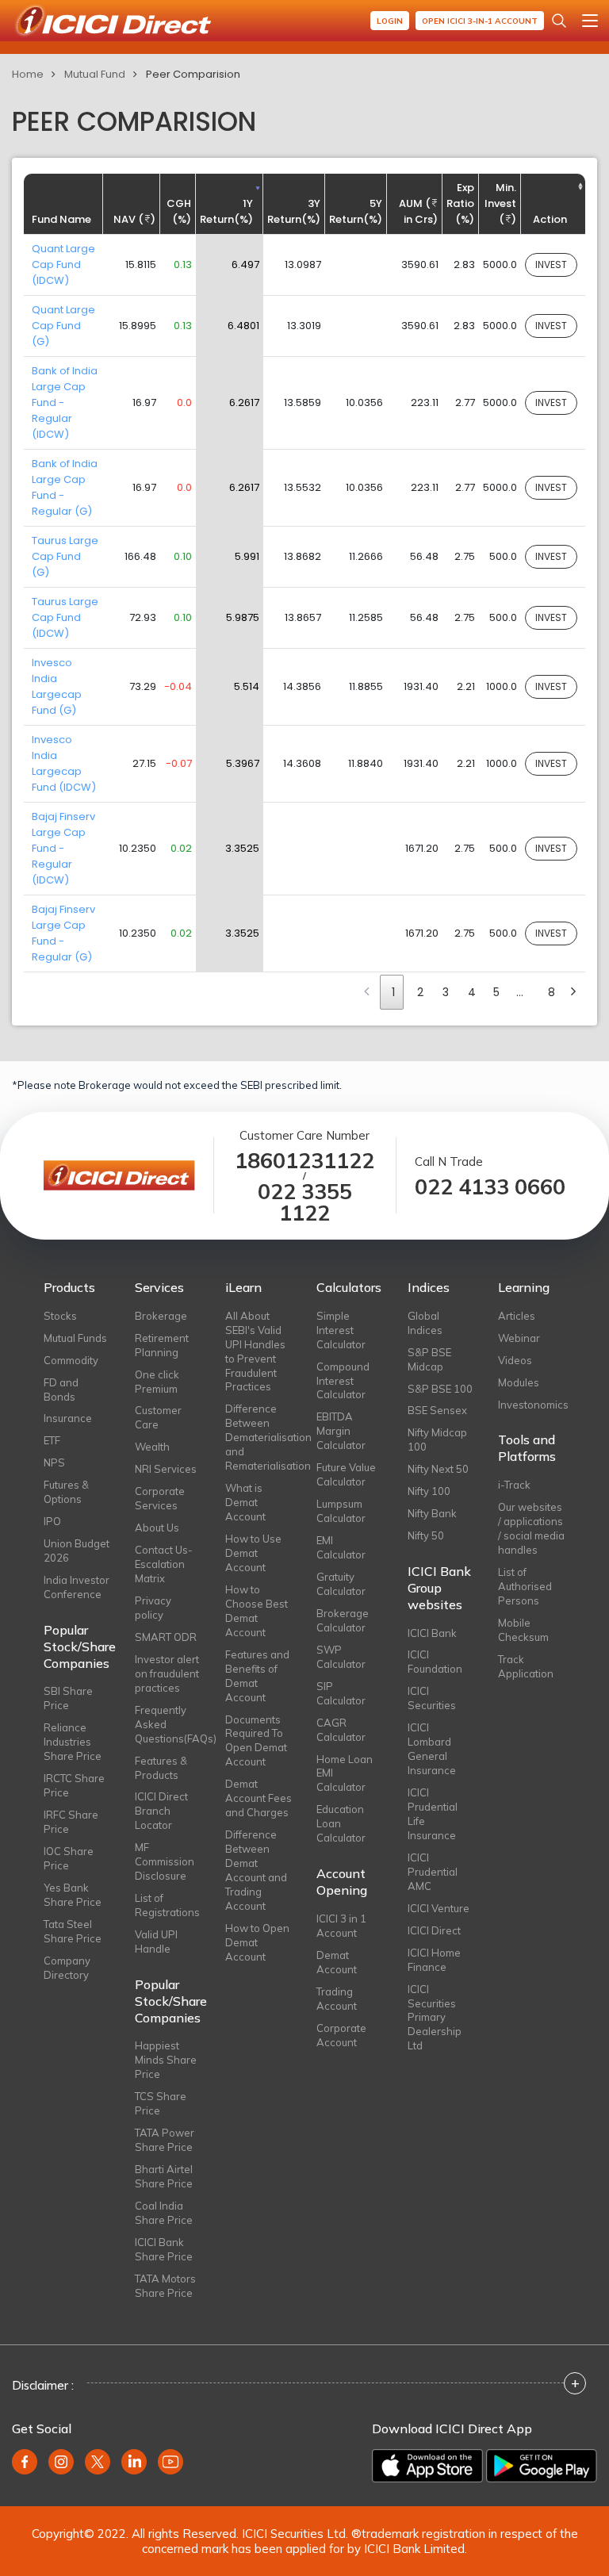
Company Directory (67, 1968)
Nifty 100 (429, 1491)
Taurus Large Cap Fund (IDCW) (65, 617)
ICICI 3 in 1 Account (341, 1926)
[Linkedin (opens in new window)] (134, 2462)
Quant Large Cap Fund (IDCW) (63, 264)
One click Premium (157, 1382)
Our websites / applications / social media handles (531, 1528)
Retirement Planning (162, 1345)
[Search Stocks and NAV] (559, 21)
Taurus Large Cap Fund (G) (65, 556)
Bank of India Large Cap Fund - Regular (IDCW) (65, 402)
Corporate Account (341, 2035)
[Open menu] (590, 21)
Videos (515, 1360)
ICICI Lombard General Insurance (432, 1749)
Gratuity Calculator (341, 1584)
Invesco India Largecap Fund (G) (57, 686)
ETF (52, 1440)
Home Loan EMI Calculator (345, 1773)
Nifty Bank (432, 1513)
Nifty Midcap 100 (437, 1439)
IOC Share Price (69, 1858)
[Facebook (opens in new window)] (25, 2462)
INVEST (551, 264)
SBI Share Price (68, 1698)
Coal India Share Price (164, 2213)
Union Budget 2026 (77, 1551)
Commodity (71, 1360)
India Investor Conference (77, 1587)
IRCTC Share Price (74, 1785)
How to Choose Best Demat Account (257, 1611)
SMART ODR (166, 1637)
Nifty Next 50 (438, 1469)
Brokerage (161, 1316)
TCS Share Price (161, 2103)
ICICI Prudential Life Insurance (433, 1814)
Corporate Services (160, 1498)
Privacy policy (153, 1608)
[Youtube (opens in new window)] (170, 2462)
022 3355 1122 (305, 1202)
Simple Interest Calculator (341, 1330)
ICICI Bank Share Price (164, 2249)
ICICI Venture (439, 1908)
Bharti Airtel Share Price (164, 2176)
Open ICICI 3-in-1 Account (480, 21)
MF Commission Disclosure (165, 1861)
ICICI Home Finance (434, 1960)
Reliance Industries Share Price (73, 1742)
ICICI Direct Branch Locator (161, 1811)
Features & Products (161, 1768)
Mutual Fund (95, 74)
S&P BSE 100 (440, 1389)
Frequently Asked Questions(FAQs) (169, 1724)
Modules (519, 1382)
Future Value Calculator (346, 1474)
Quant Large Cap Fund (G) (63, 326)
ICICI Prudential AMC (433, 1872)
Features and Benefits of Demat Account (257, 1676)
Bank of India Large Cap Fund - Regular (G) (65, 487)
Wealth (152, 1447)
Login (390, 21)
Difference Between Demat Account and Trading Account (256, 1870)
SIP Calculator (341, 1693)
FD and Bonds (61, 1390)
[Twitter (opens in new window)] (98, 2462)
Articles (517, 1316)
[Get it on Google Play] (542, 2466)
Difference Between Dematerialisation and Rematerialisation (259, 1437)
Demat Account (337, 1962)
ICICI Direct (434, 1930)
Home (28, 74)
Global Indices (425, 1323)
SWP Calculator (341, 1657)
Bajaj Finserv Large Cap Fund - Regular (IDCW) (63, 848)
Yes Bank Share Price (73, 1895)
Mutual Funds (75, 1338)
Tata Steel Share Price (73, 1931)
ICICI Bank (432, 1633)
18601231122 (304, 1161)
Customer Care (158, 1417)
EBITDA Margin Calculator (341, 1431)
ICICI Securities (432, 1698)
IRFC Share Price (71, 1822)
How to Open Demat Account (257, 1942)
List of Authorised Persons (525, 1586)
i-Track (514, 1485)
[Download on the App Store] (427, 2466)
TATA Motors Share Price (165, 2286)
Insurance (68, 1418)
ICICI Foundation (435, 1662)
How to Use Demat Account (253, 1553)
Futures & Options (66, 1492)
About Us (157, 1528)
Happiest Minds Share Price (166, 2060)
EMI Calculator (341, 1547)
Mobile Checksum (523, 1630)
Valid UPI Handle (156, 1942)
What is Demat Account (245, 1502)
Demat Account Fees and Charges (259, 1798)
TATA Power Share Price (165, 2140)
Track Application (526, 1666)
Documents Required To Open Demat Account (256, 1741)
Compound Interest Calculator (343, 1381)
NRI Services (166, 1469)
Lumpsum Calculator (341, 1511)
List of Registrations (167, 1905)
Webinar (519, 1338)
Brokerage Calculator (343, 1620)
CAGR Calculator (341, 1730)
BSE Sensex (437, 1410)
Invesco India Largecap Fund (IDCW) (64, 763)
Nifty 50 (426, 1535)
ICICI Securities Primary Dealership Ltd (435, 2018)
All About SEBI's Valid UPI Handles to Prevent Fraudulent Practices (255, 1351)
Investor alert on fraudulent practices (167, 1673)
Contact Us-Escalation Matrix (164, 1564)
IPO (52, 1521)
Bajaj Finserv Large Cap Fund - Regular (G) (63, 933)
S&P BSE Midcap (429, 1359)
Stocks (60, 1316)
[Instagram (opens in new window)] (61, 2462)
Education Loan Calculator (341, 1823)
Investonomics (532, 1405)
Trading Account (337, 1999)
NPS (54, 1462)
